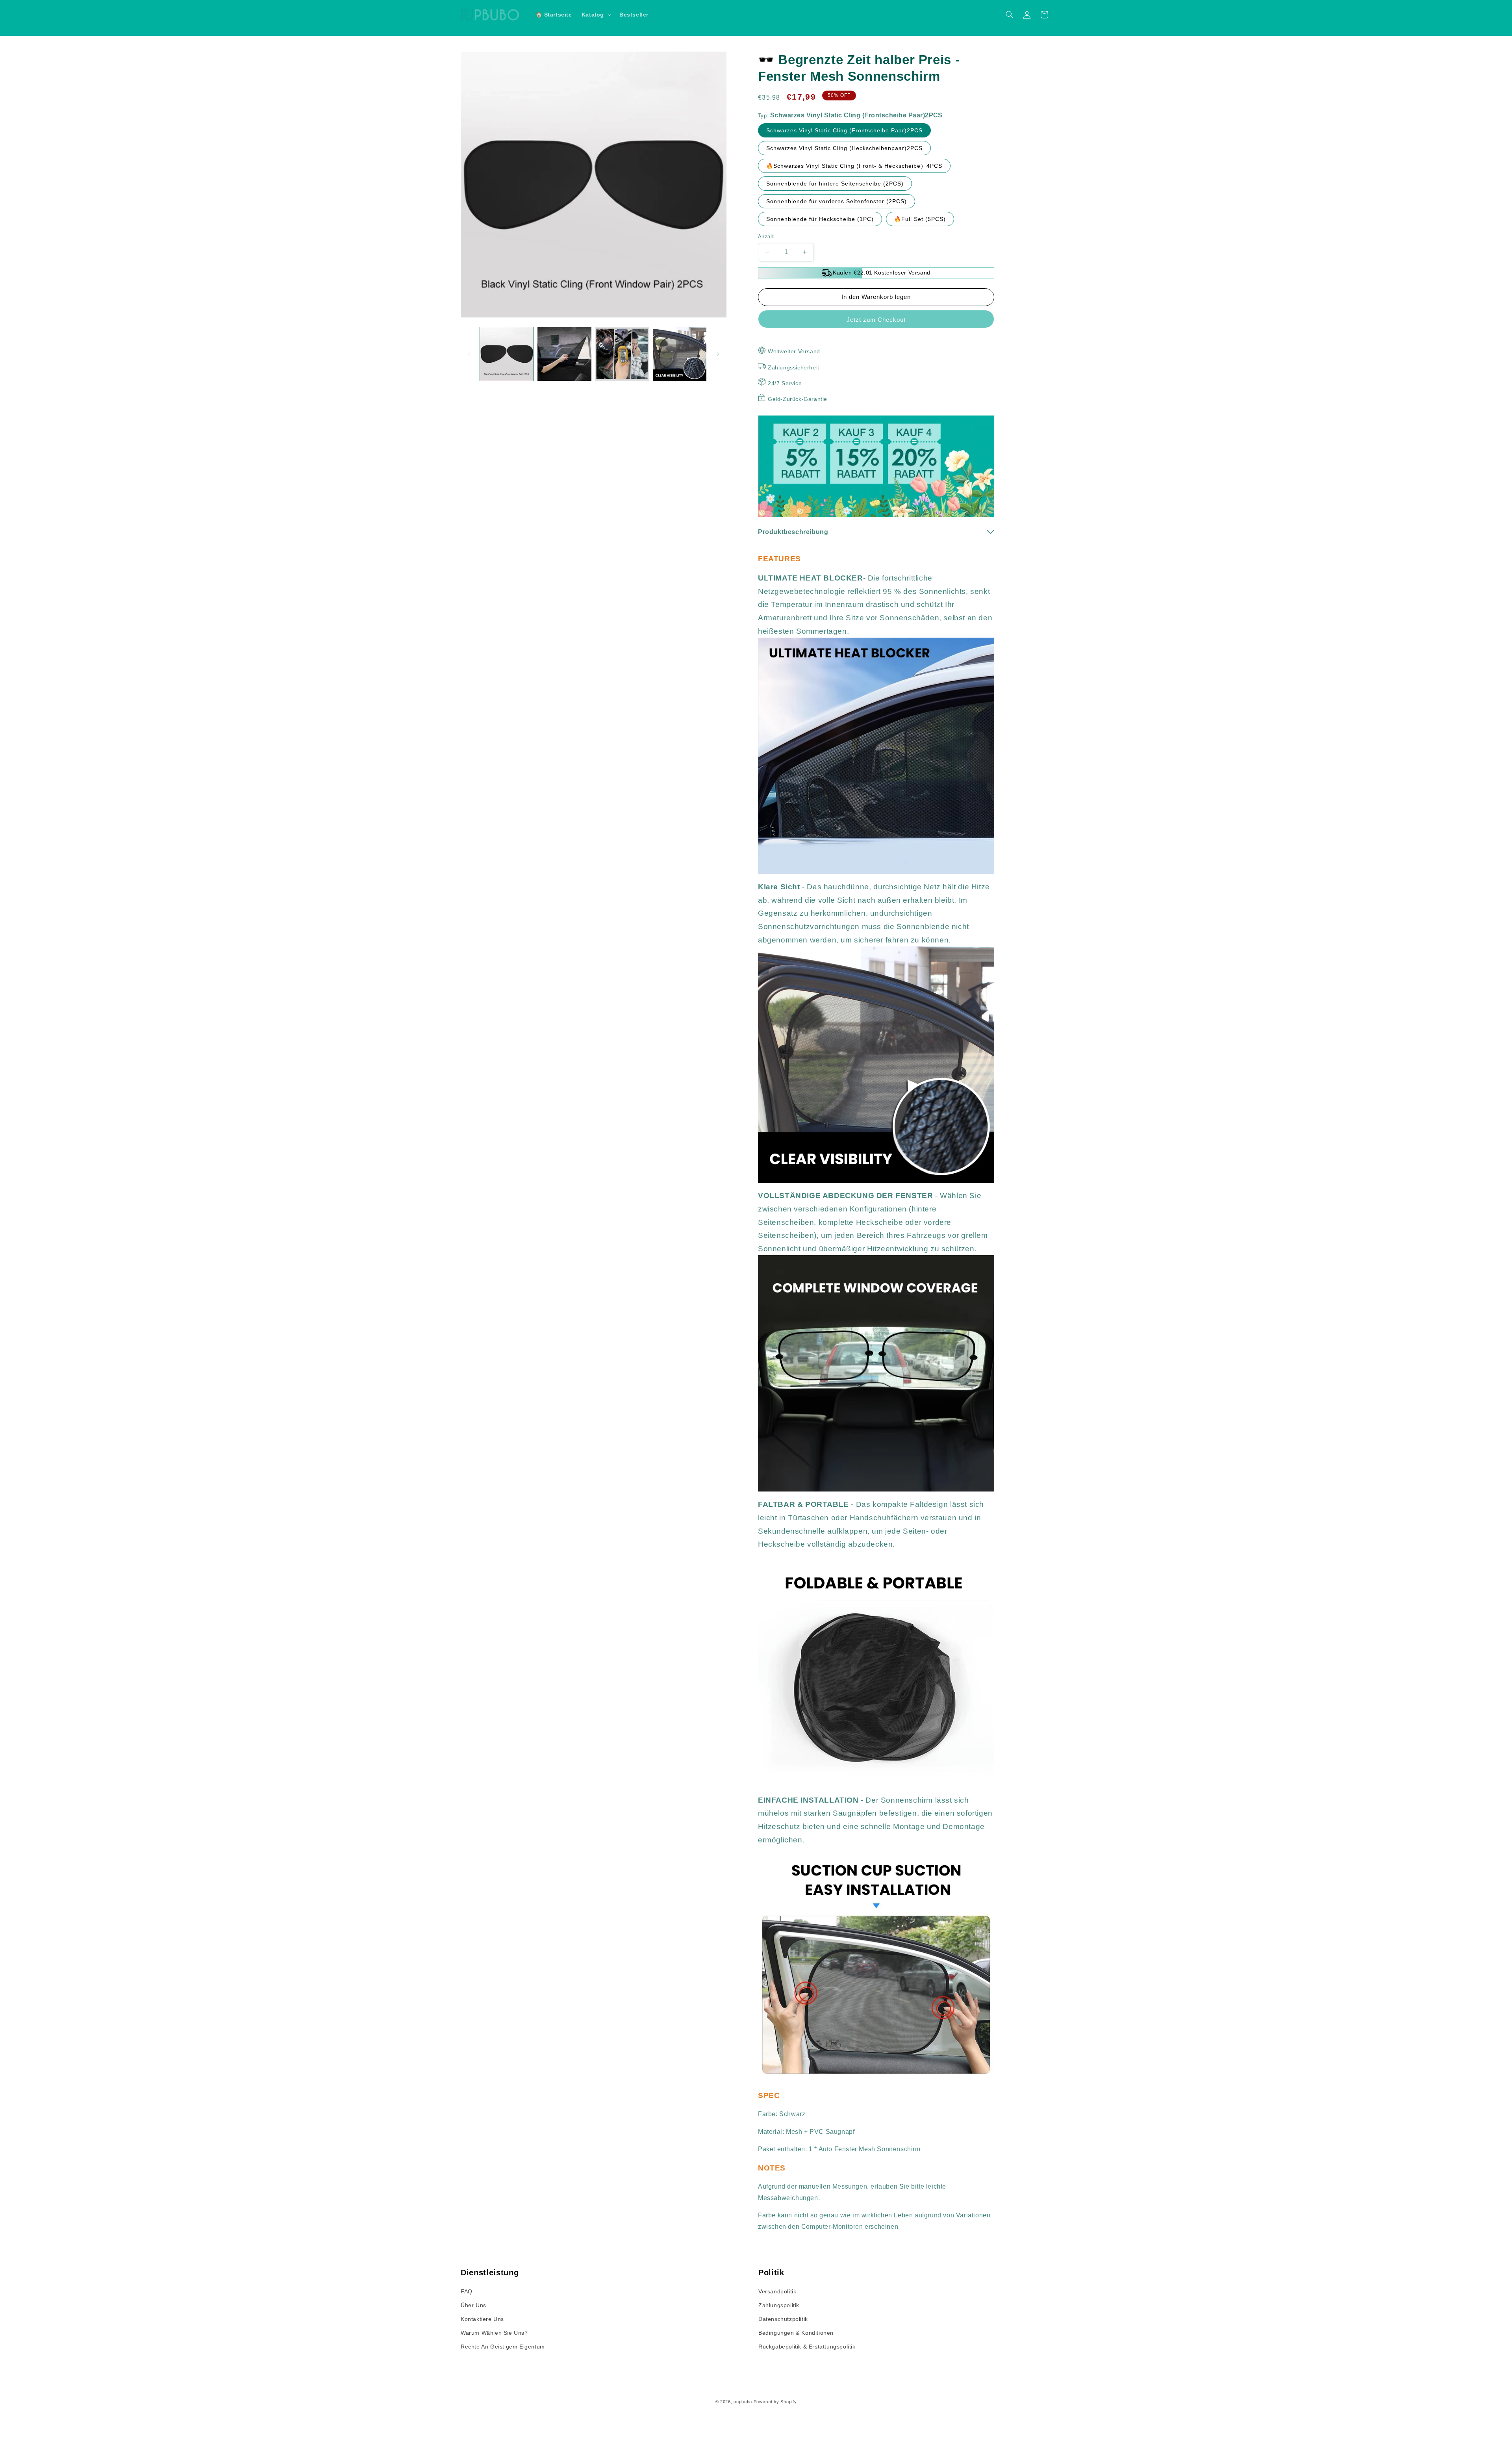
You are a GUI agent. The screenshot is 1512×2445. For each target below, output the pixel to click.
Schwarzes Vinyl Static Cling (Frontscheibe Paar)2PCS (844, 130)
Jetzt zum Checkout (876, 320)
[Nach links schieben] (469, 354)
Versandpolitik (777, 2291)
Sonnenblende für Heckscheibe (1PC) (820, 219)
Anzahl (766, 237)
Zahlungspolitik (779, 2305)
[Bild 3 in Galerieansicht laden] (622, 354)
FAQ (467, 2291)
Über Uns (473, 2305)
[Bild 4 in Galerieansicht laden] (680, 354)
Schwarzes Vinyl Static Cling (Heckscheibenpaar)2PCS (844, 148)
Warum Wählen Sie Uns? (494, 2333)
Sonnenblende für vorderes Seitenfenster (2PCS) (837, 201)
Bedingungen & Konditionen (796, 2333)
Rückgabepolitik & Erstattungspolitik (807, 2347)
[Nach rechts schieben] (718, 354)
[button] (596, 15)
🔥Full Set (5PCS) (920, 219)
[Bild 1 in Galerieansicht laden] (507, 354)
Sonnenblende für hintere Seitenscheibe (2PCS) (835, 184)
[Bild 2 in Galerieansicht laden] (564, 354)
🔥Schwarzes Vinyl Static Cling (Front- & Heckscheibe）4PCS (854, 166)
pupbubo (743, 2402)
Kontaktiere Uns (482, 2319)
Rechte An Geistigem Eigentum (503, 2347)
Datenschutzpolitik (783, 2319)
